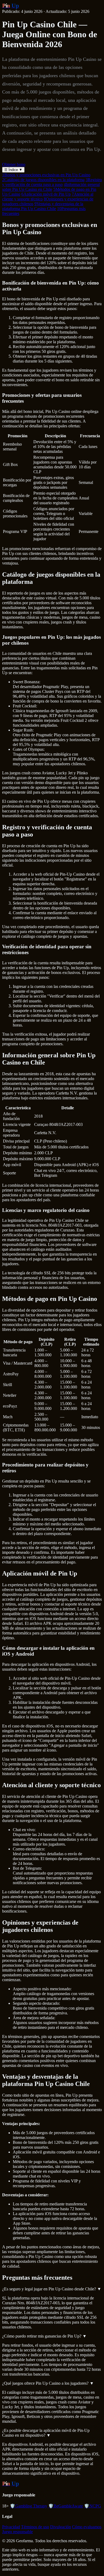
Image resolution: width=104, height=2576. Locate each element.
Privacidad (11, 2527)
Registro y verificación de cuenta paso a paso (52, 182)
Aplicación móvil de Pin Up (46, 194)
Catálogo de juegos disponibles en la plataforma (43, 180)
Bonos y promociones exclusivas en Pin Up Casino (46, 175)
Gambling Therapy (29, 2506)
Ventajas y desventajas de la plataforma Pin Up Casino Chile (43, 206)
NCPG (93, 2506)
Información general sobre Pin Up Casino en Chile (51, 187)
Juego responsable (17, 2532)
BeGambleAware (66, 2506)
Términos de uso (35, 2527)
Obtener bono (14, 164)
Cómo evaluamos (87, 2527)
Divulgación (61, 2527)
